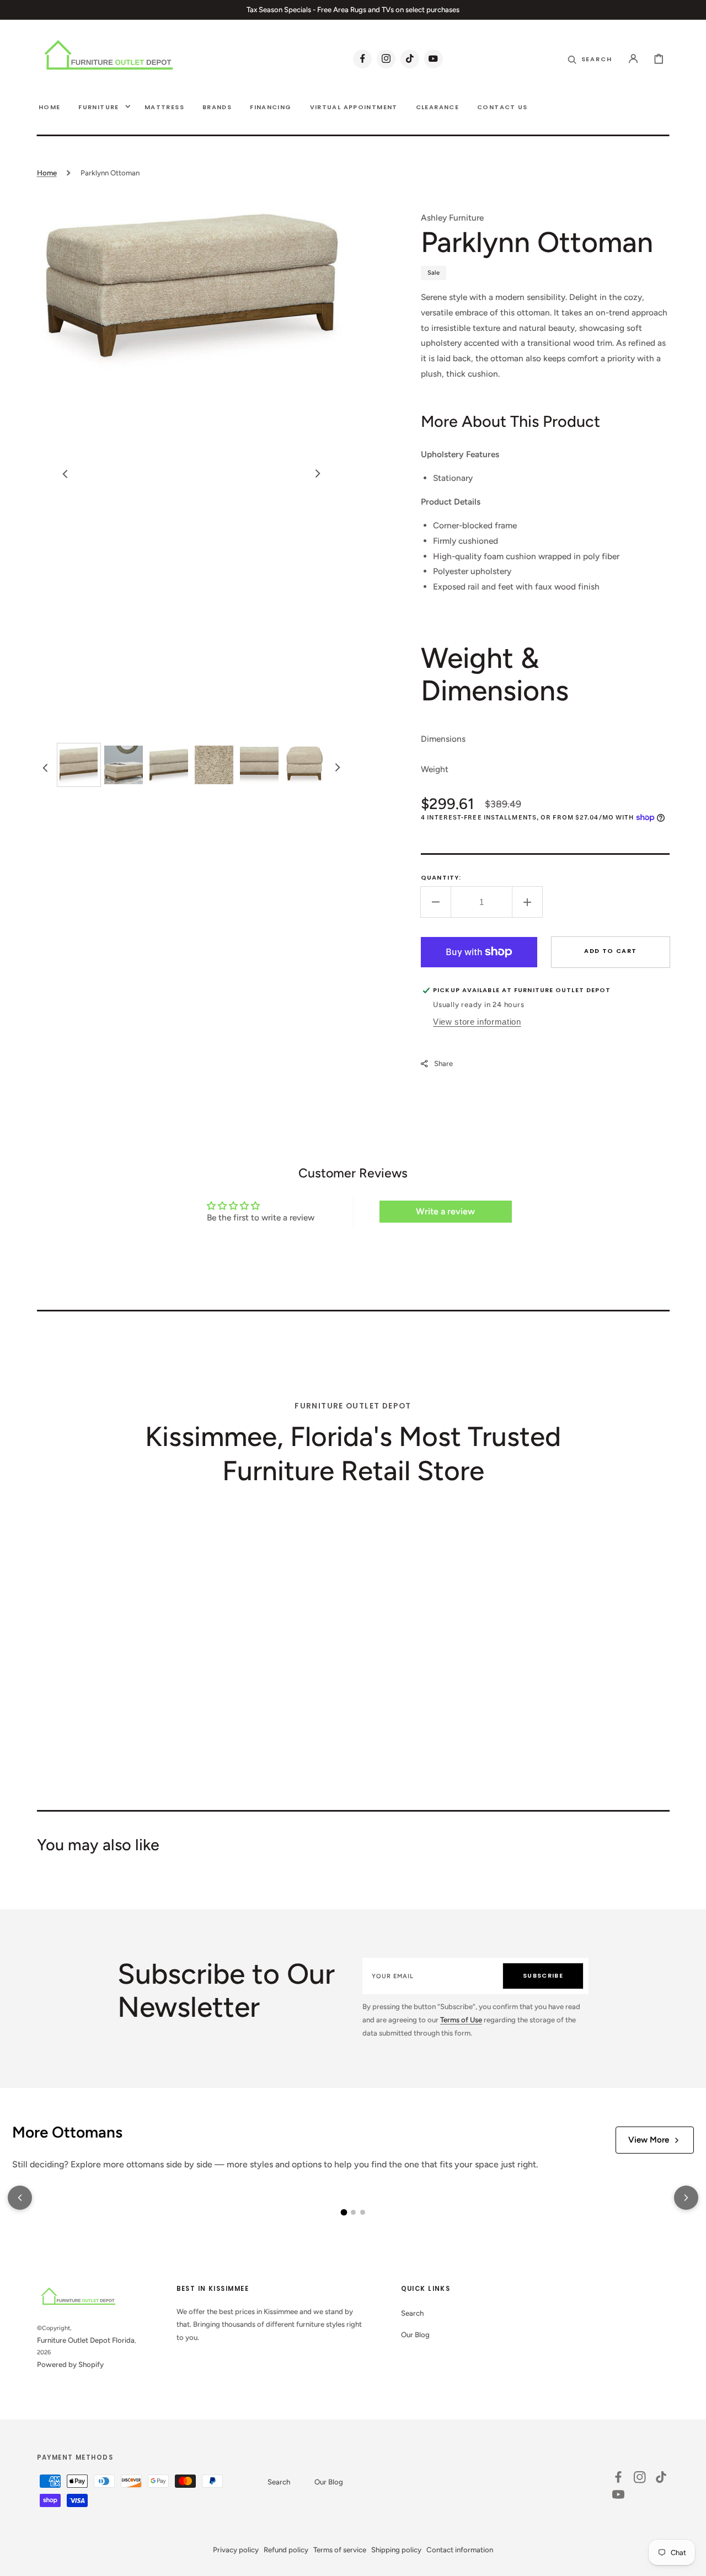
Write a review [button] (445, 1211)
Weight (435, 769)
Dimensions (443, 739)
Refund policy (286, 2550)
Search (412, 2313)
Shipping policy (396, 2550)
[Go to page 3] (363, 2212)
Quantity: (441, 877)
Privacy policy (236, 2550)
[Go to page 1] (344, 2213)
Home (47, 173)
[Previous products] (20, 2198)
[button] (633, 58)
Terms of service (340, 2550)
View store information (477, 1022)
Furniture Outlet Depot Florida (86, 2340)
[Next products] (686, 2198)
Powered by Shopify (70, 2364)
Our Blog (415, 2334)
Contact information (460, 2550)
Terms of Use (461, 2020)
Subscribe (543, 1975)
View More (649, 2140)
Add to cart (610, 951)
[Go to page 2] (353, 2212)
